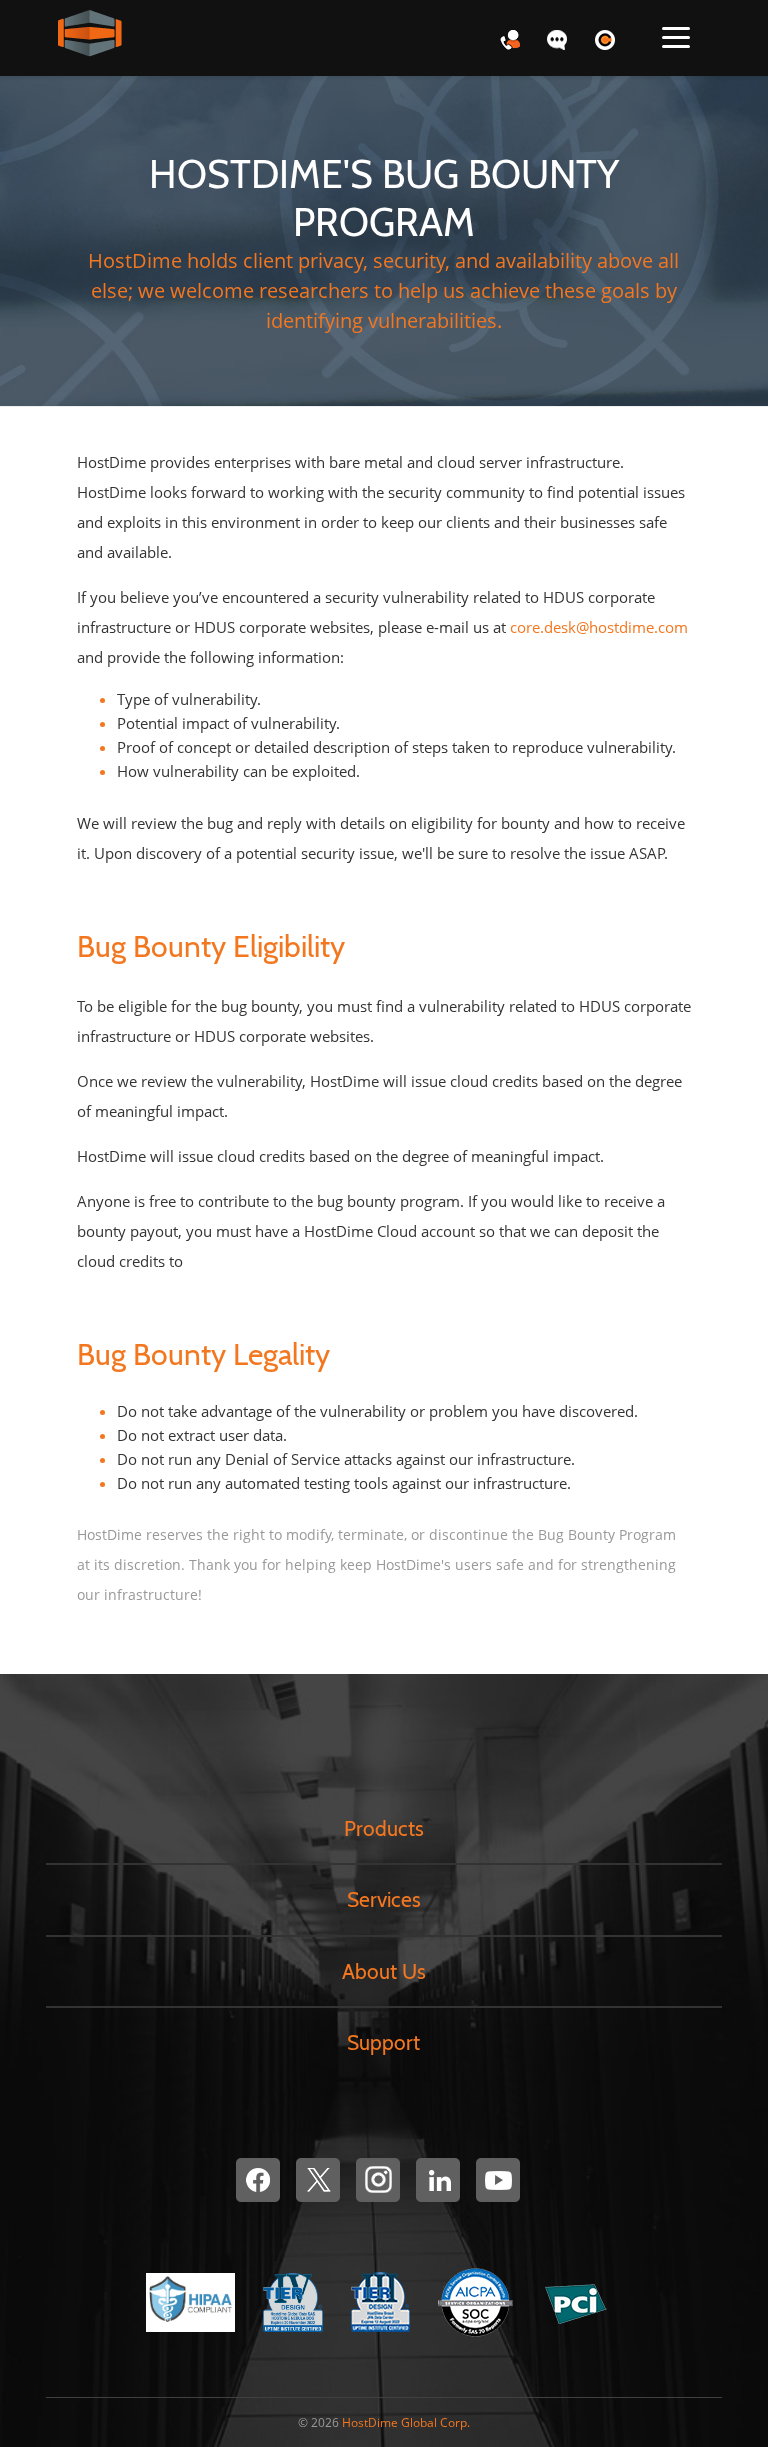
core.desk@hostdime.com (599, 627)
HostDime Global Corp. (406, 2422)
